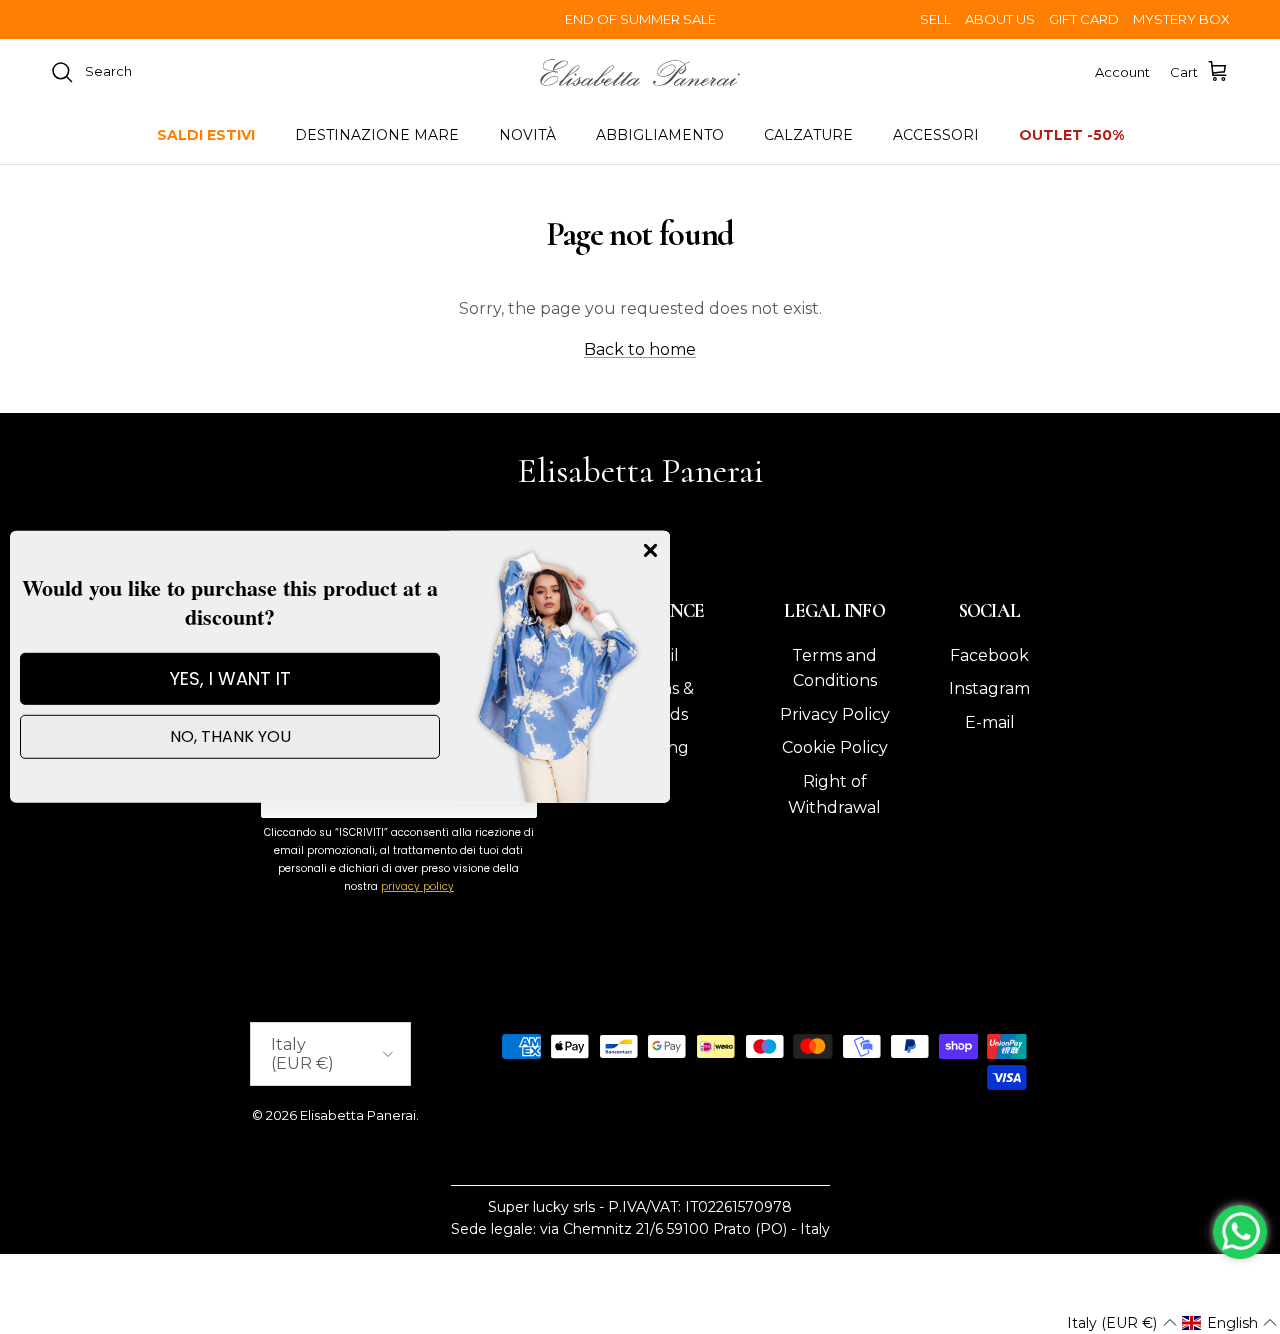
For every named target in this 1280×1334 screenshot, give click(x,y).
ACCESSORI (936, 135)
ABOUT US (1000, 19)
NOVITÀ (527, 135)
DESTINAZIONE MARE (377, 135)
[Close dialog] (650, 550)
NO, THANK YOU (230, 736)
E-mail (990, 722)
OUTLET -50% (1071, 135)
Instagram (989, 688)
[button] (1121, 1323)
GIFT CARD (1084, 19)
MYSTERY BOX (1181, 19)
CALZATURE (808, 135)
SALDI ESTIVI (206, 135)
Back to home (640, 349)
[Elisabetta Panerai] (640, 72)
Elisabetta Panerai (358, 1115)
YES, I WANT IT (230, 678)
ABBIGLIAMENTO (660, 135)
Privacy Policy (835, 714)
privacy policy (417, 886)
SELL (935, 19)
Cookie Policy (835, 747)
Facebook (989, 655)
